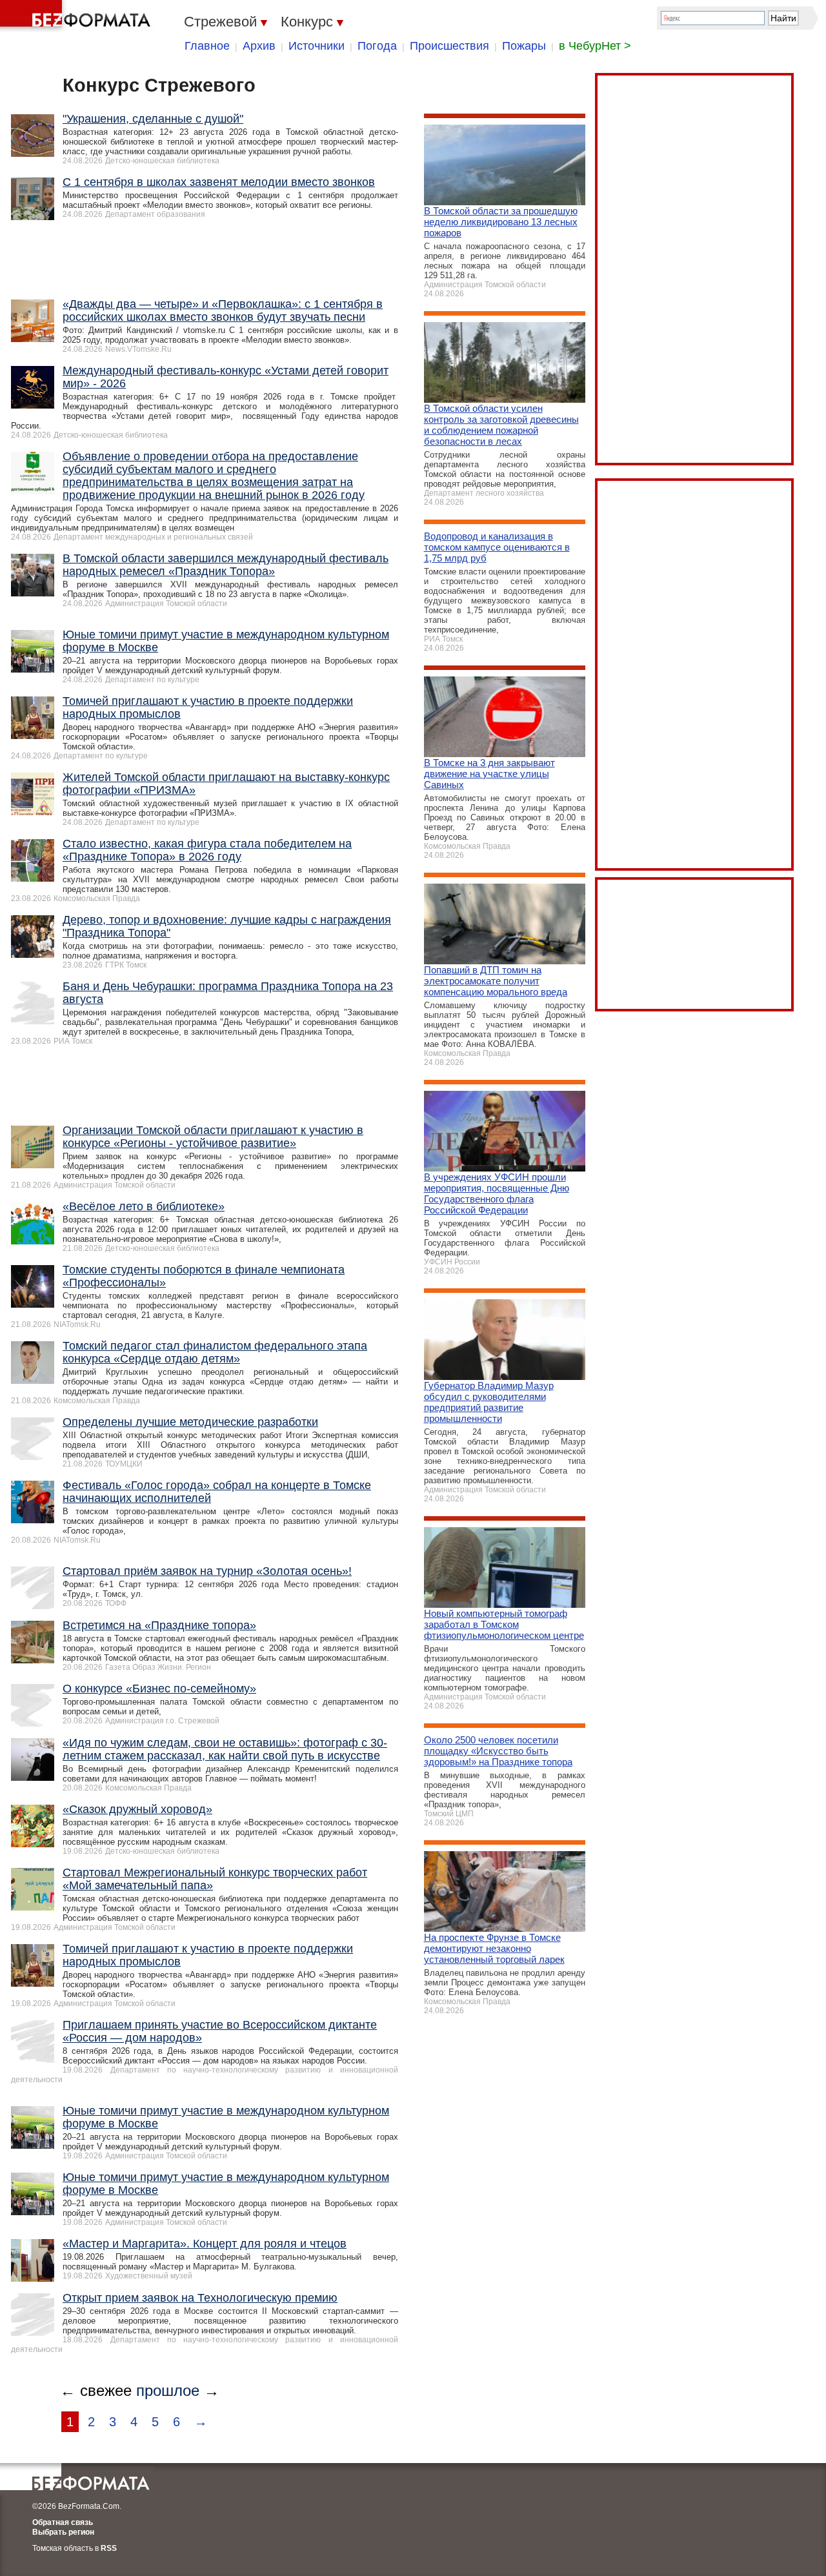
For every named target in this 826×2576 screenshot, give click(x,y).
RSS (109, 2548)
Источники (317, 46)
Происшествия (449, 46)
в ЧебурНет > (595, 46)
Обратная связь (63, 2522)
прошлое (168, 2390)
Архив (259, 46)
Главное (207, 46)
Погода (377, 46)
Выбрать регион (63, 2532)
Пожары (524, 46)
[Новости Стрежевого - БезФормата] (77, 16)
